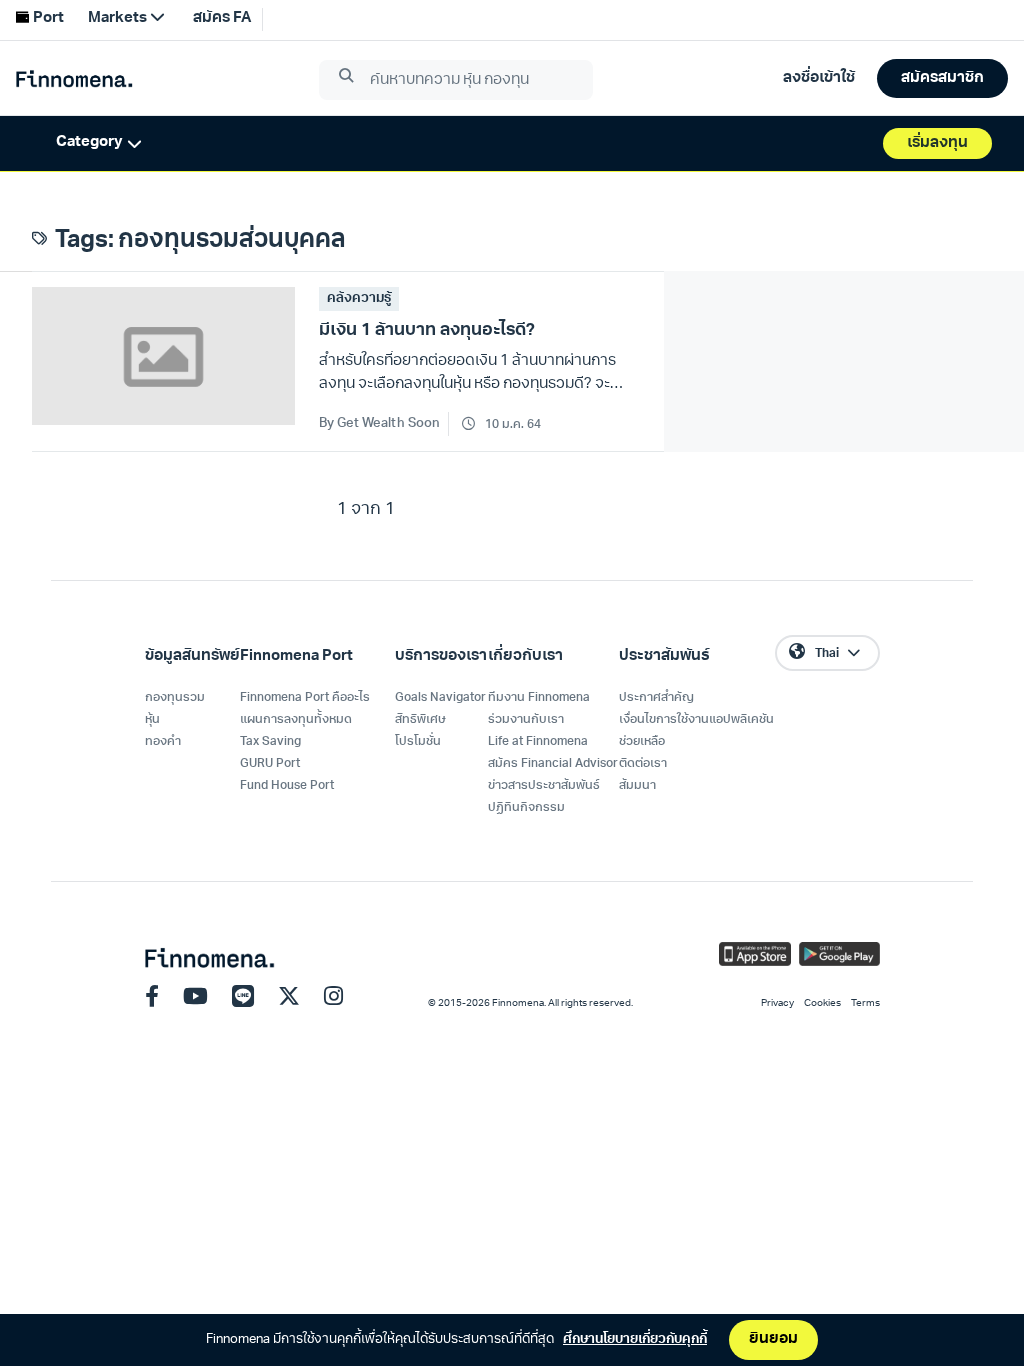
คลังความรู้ (359, 298)
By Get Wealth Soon (379, 423)
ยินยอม (773, 1339)
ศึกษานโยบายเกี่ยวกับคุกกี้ (635, 1339)
